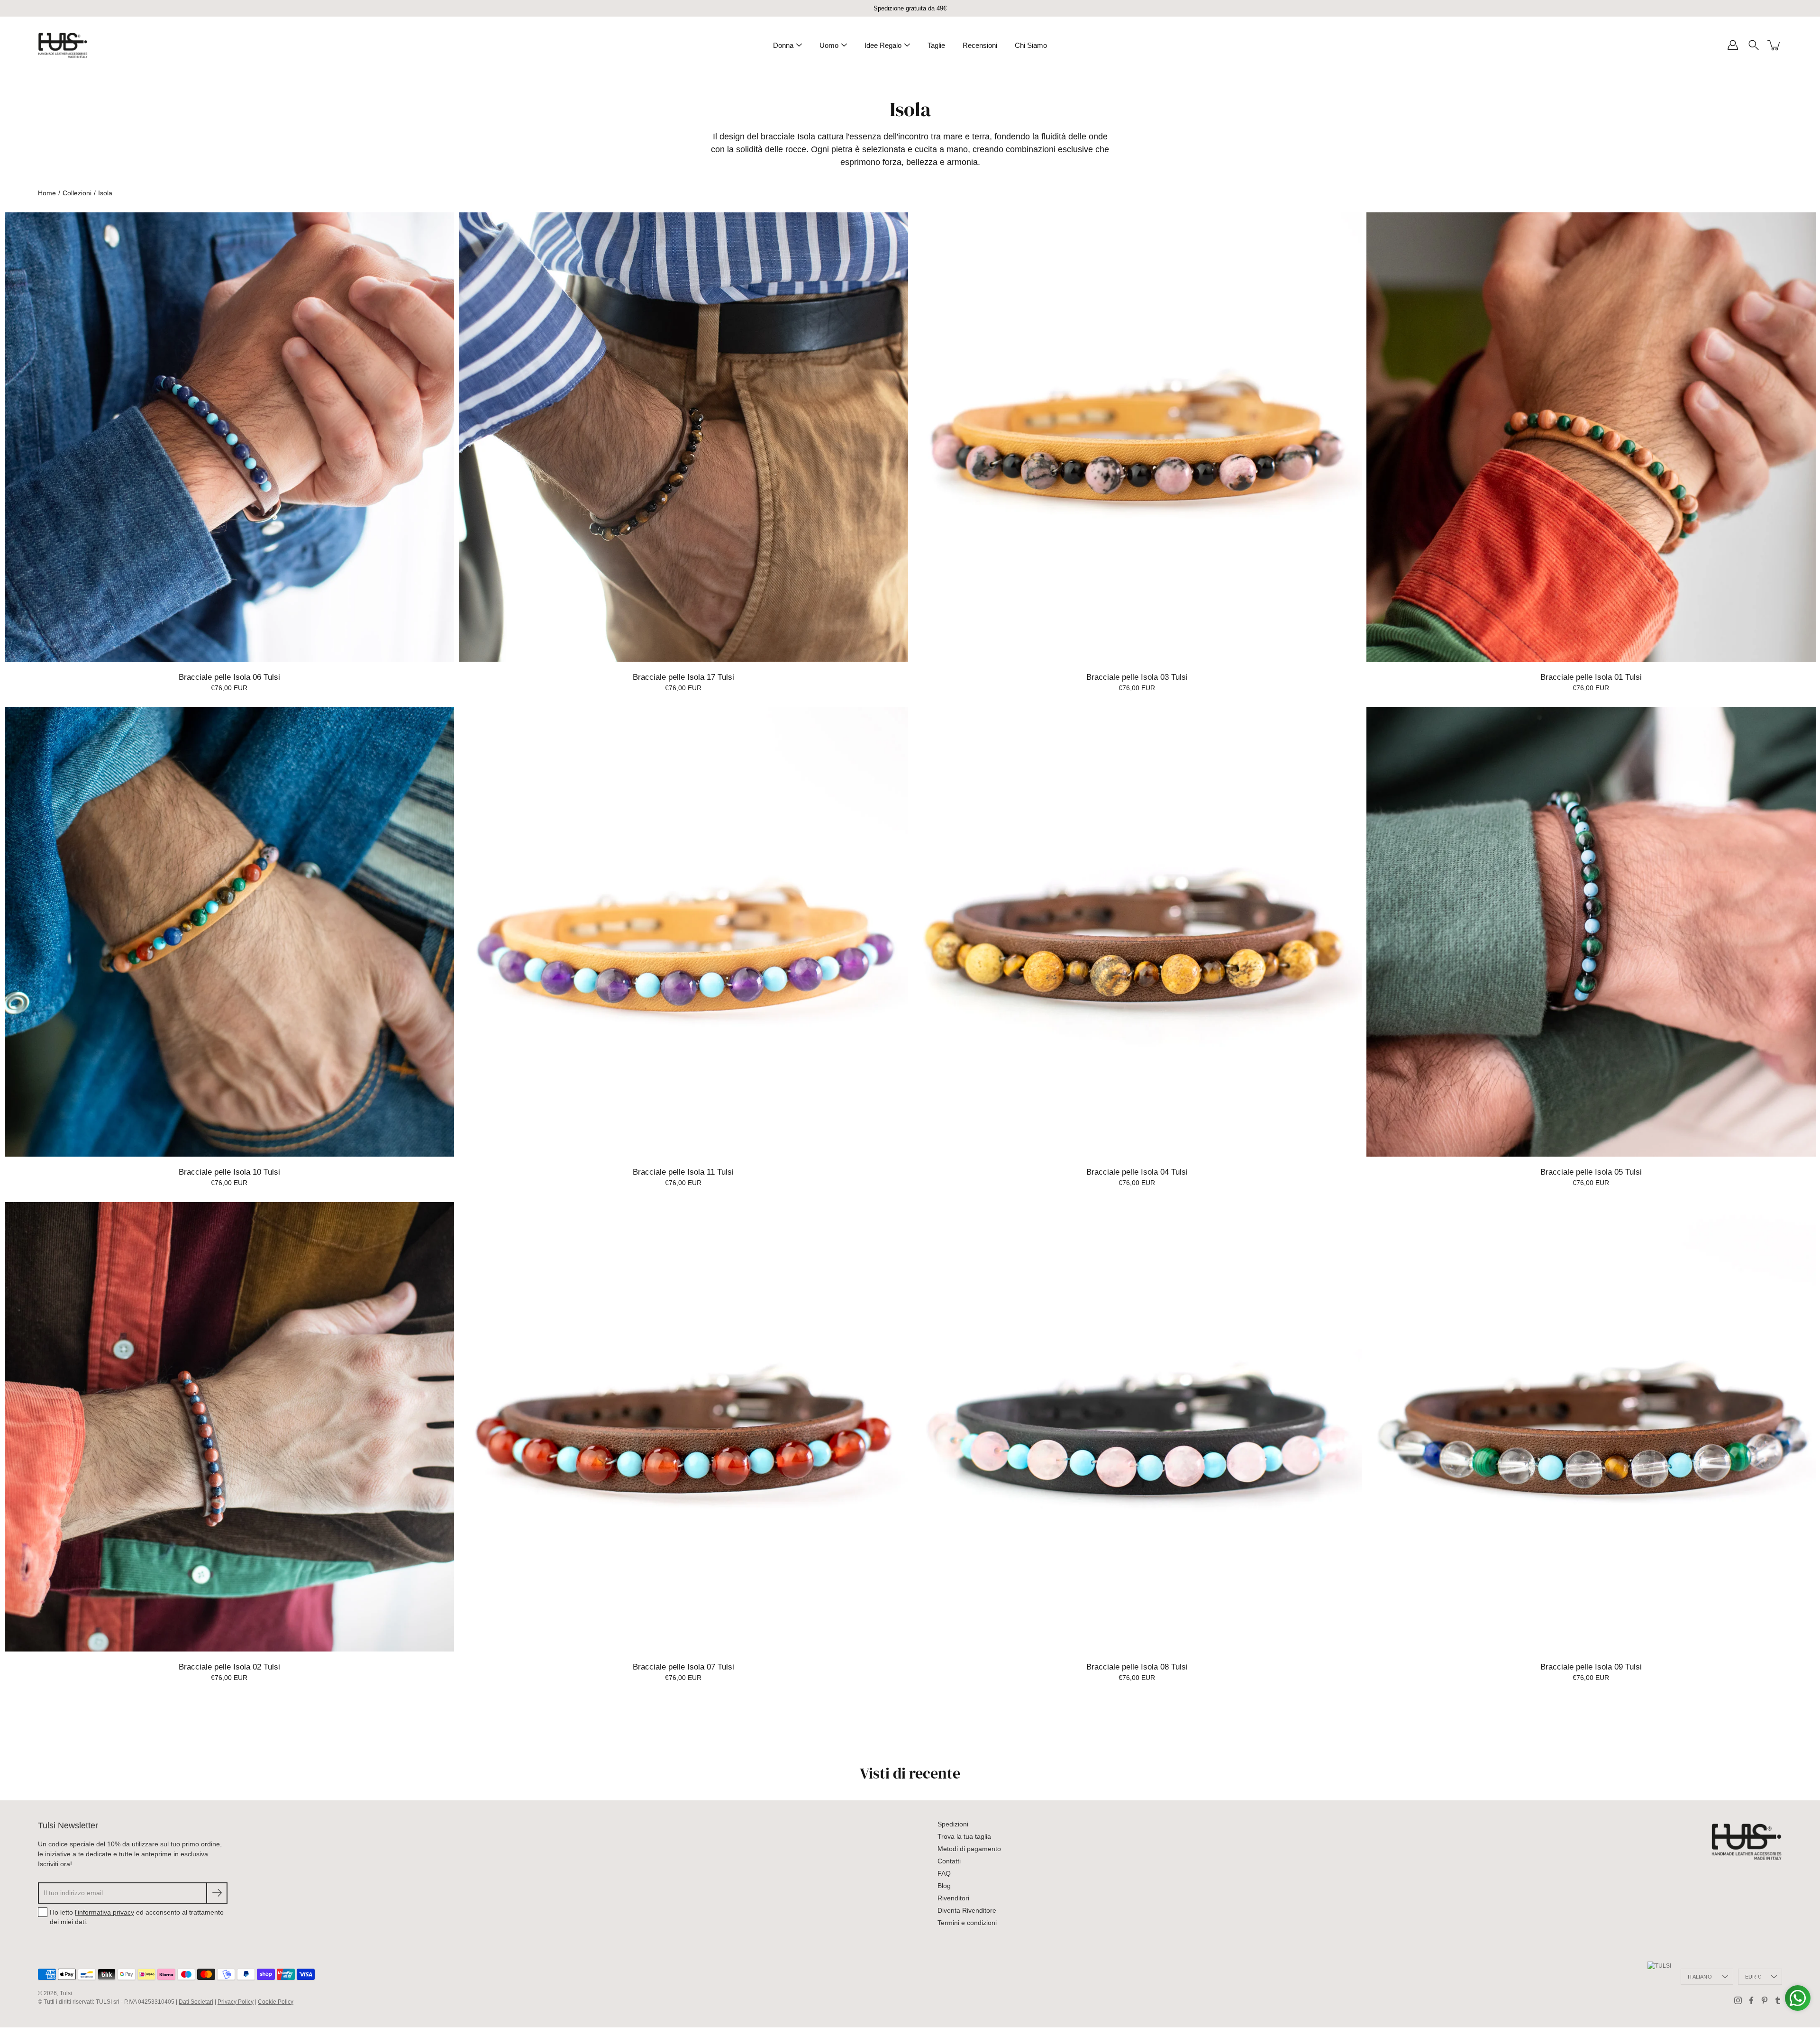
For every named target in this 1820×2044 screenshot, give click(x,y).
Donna (783, 45)
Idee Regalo (883, 45)
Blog (944, 1886)
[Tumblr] (1778, 2000)
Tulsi (66, 1993)
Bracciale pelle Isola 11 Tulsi (683, 1172)
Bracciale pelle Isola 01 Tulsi (1591, 677)
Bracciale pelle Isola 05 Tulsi (1591, 1172)
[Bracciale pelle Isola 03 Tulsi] (1137, 437)
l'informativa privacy (105, 1912)
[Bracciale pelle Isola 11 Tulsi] (683, 932)
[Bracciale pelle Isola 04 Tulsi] (1137, 932)
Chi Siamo (1031, 45)
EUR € (1753, 1977)
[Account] (1733, 45)
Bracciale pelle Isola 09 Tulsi (1591, 1667)
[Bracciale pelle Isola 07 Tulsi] (683, 1427)
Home (47, 193)
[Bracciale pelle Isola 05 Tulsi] (1591, 932)
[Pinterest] (1765, 2000)
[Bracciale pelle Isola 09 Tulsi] (1591, 1427)
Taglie (936, 45)
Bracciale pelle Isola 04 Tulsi (1137, 1172)
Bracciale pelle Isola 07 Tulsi (683, 1667)
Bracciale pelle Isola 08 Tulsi (1137, 1667)
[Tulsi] (63, 45)
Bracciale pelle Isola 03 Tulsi (1137, 677)
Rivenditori (953, 1898)
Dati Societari (196, 2002)
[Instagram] (1738, 2000)
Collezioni (77, 193)
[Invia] (217, 1893)
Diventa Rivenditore (967, 1910)
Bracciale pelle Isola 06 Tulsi (229, 677)
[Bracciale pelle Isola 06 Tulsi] (229, 437)
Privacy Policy (236, 2002)
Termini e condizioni (967, 1923)
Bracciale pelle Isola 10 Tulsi (229, 1172)
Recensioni (980, 45)
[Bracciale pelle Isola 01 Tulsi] (1591, 437)
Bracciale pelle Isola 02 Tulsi (229, 1667)
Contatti (949, 1861)
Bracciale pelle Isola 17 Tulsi (683, 677)
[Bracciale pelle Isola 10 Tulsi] (229, 932)
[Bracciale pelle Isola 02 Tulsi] (229, 1427)
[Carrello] (1774, 45)
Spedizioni (953, 1824)
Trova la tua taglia (964, 1836)
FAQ (944, 1873)
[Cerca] (1754, 45)
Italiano (1700, 1977)
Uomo (829, 45)
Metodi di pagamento (969, 1849)
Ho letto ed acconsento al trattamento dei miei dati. (137, 1917)
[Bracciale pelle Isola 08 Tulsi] (1137, 1427)
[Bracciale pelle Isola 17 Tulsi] (683, 437)
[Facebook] (1751, 2000)
